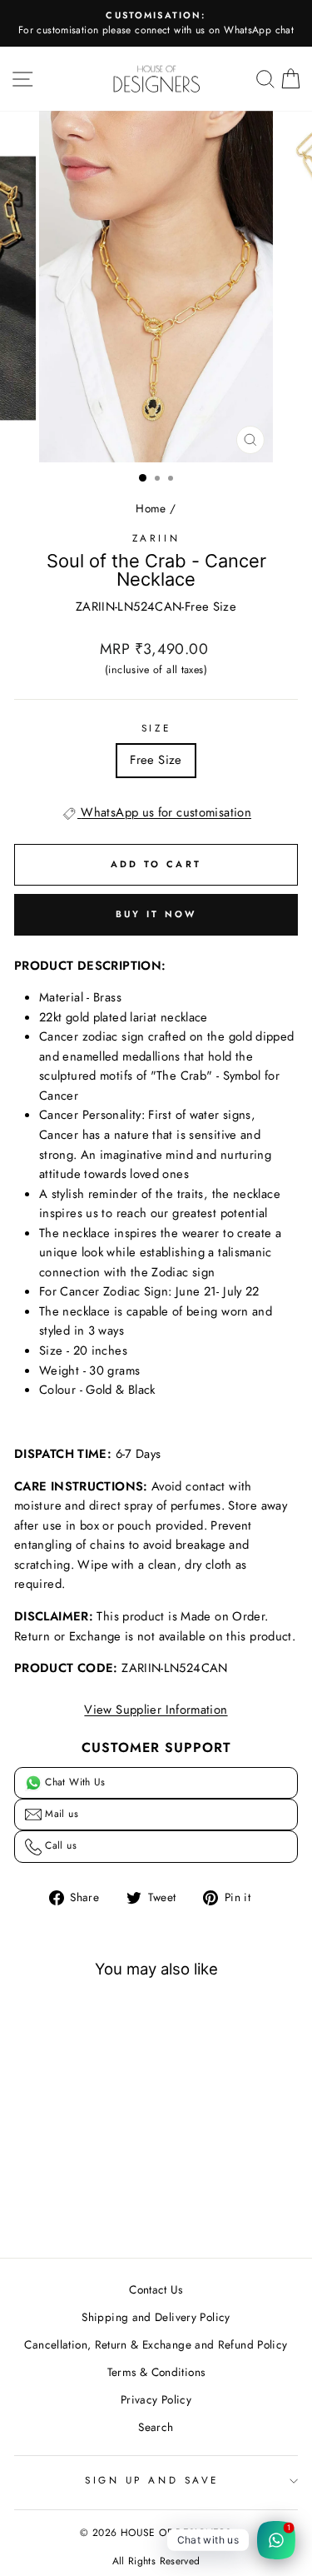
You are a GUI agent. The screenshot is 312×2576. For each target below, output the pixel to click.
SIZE (156, 728)
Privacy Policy (156, 2399)
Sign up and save (152, 2480)
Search (156, 2427)
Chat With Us (74, 1782)
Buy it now (156, 914)
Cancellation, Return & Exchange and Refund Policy (156, 2344)
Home (151, 508)
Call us (59, 1845)
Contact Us (156, 2289)
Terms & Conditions (156, 2372)
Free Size (156, 760)
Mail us (60, 1814)
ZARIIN (156, 538)
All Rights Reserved (156, 2561)
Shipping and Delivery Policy (156, 2317)
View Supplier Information (156, 1710)
